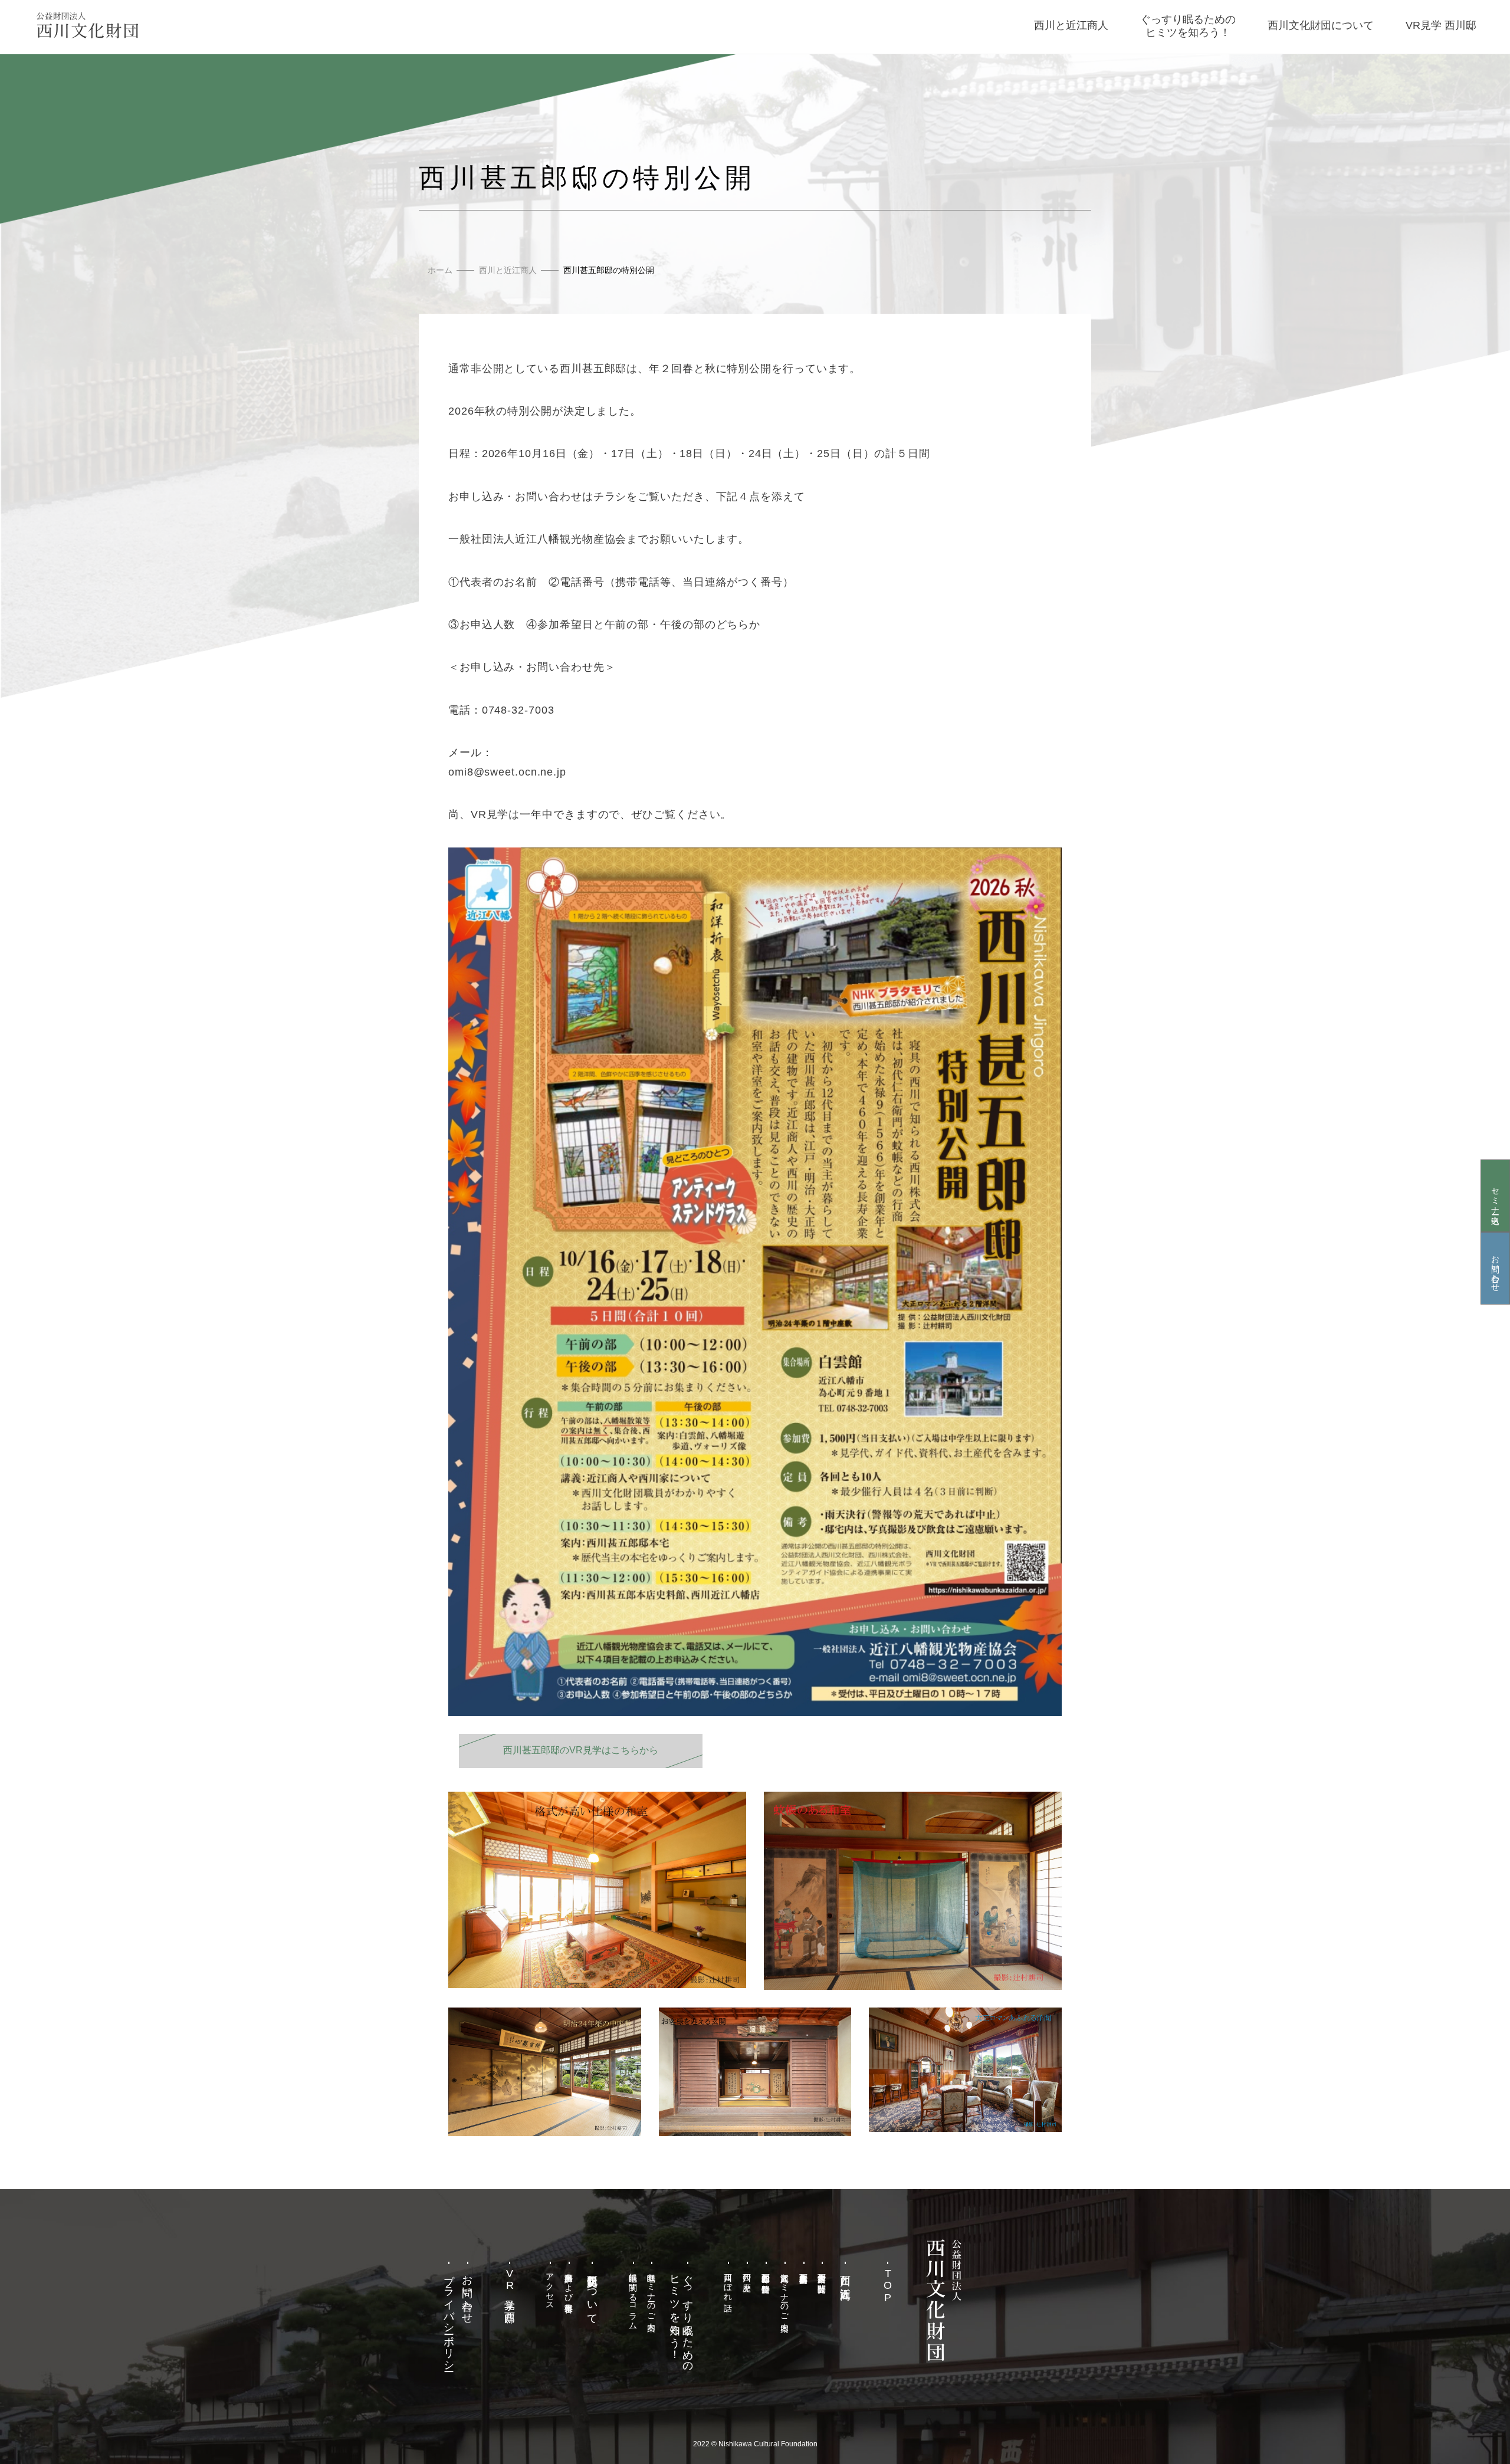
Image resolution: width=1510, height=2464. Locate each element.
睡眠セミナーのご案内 (652, 2292)
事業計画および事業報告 (569, 2283)
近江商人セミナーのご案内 (784, 2292)
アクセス (550, 2287)
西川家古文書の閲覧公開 (822, 2274)
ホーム (440, 270)
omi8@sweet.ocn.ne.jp (507, 772)
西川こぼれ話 (728, 2282)
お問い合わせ (1495, 1269)
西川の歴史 (747, 2273)
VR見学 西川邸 (510, 2286)
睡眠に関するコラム (633, 2297)
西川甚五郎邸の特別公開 (766, 2274)
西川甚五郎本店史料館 (803, 2269)
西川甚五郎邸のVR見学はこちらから (585, 1750)
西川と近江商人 (508, 270)
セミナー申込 (1495, 1196)
